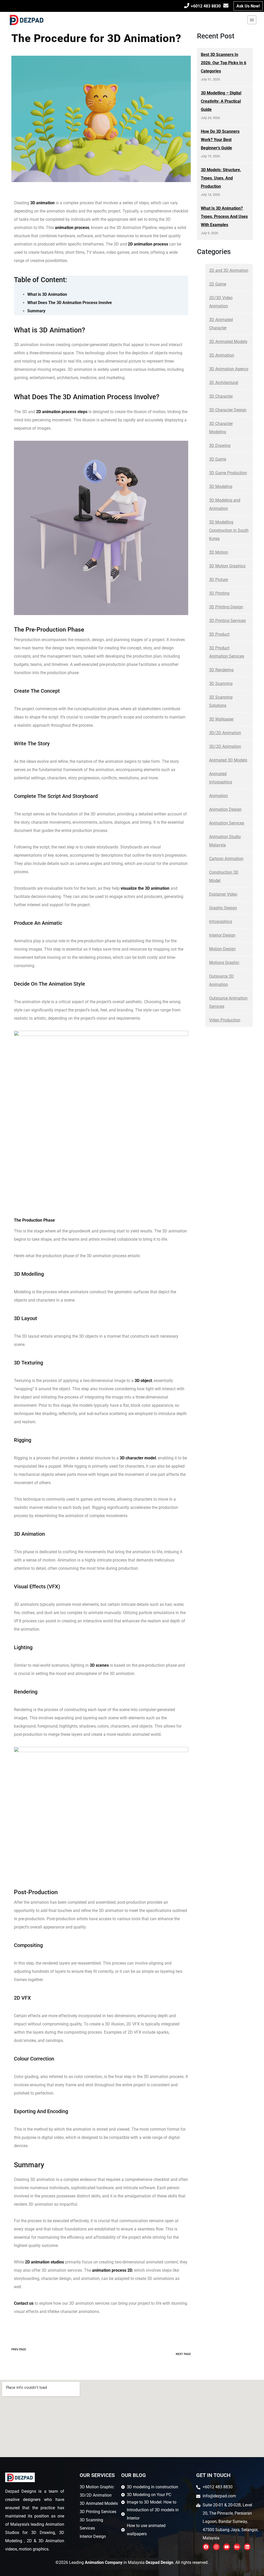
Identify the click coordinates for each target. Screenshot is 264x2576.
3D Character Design (228, 410)
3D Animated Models (228, 342)
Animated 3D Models (228, 760)
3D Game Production (228, 473)
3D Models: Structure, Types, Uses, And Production (221, 178)
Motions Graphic (224, 963)
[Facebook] (206, 2547)
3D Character (221, 396)
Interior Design (222, 935)
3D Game (218, 459)
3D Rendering (221, 670)
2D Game (218, 284)
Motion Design (222, 949)
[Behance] (237, 2547)
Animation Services (227, 823)
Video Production (225, 1020)
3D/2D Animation (225, 733)
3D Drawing (220, 445)
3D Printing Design (226, 607)
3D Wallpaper (221, 719)
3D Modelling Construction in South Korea (229, 530)
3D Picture (218, 580)
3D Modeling (221, 486)
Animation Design (225, 809)
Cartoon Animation (226, 859)
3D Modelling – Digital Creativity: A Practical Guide (221, 101)
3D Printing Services (227, 621)
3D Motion (219, 552)
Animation (218, 796)
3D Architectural (224, 383)
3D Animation (222, 355)
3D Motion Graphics (227, 566)
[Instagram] (216, 2547)
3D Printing (219, 593)
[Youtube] (227, 2547)
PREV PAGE (19, 2349)
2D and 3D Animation (229, 270)
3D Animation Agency (229, 369)
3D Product (219, 634)
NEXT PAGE (183, 2354)
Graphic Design (223, 908)
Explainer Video (223, 894)
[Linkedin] (247, 2547)
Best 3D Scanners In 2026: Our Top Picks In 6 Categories (224, 63)
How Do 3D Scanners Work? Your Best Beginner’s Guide (220, 140)
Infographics (221, 922)
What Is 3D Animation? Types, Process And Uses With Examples (224, 216)
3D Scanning (221, 684)
